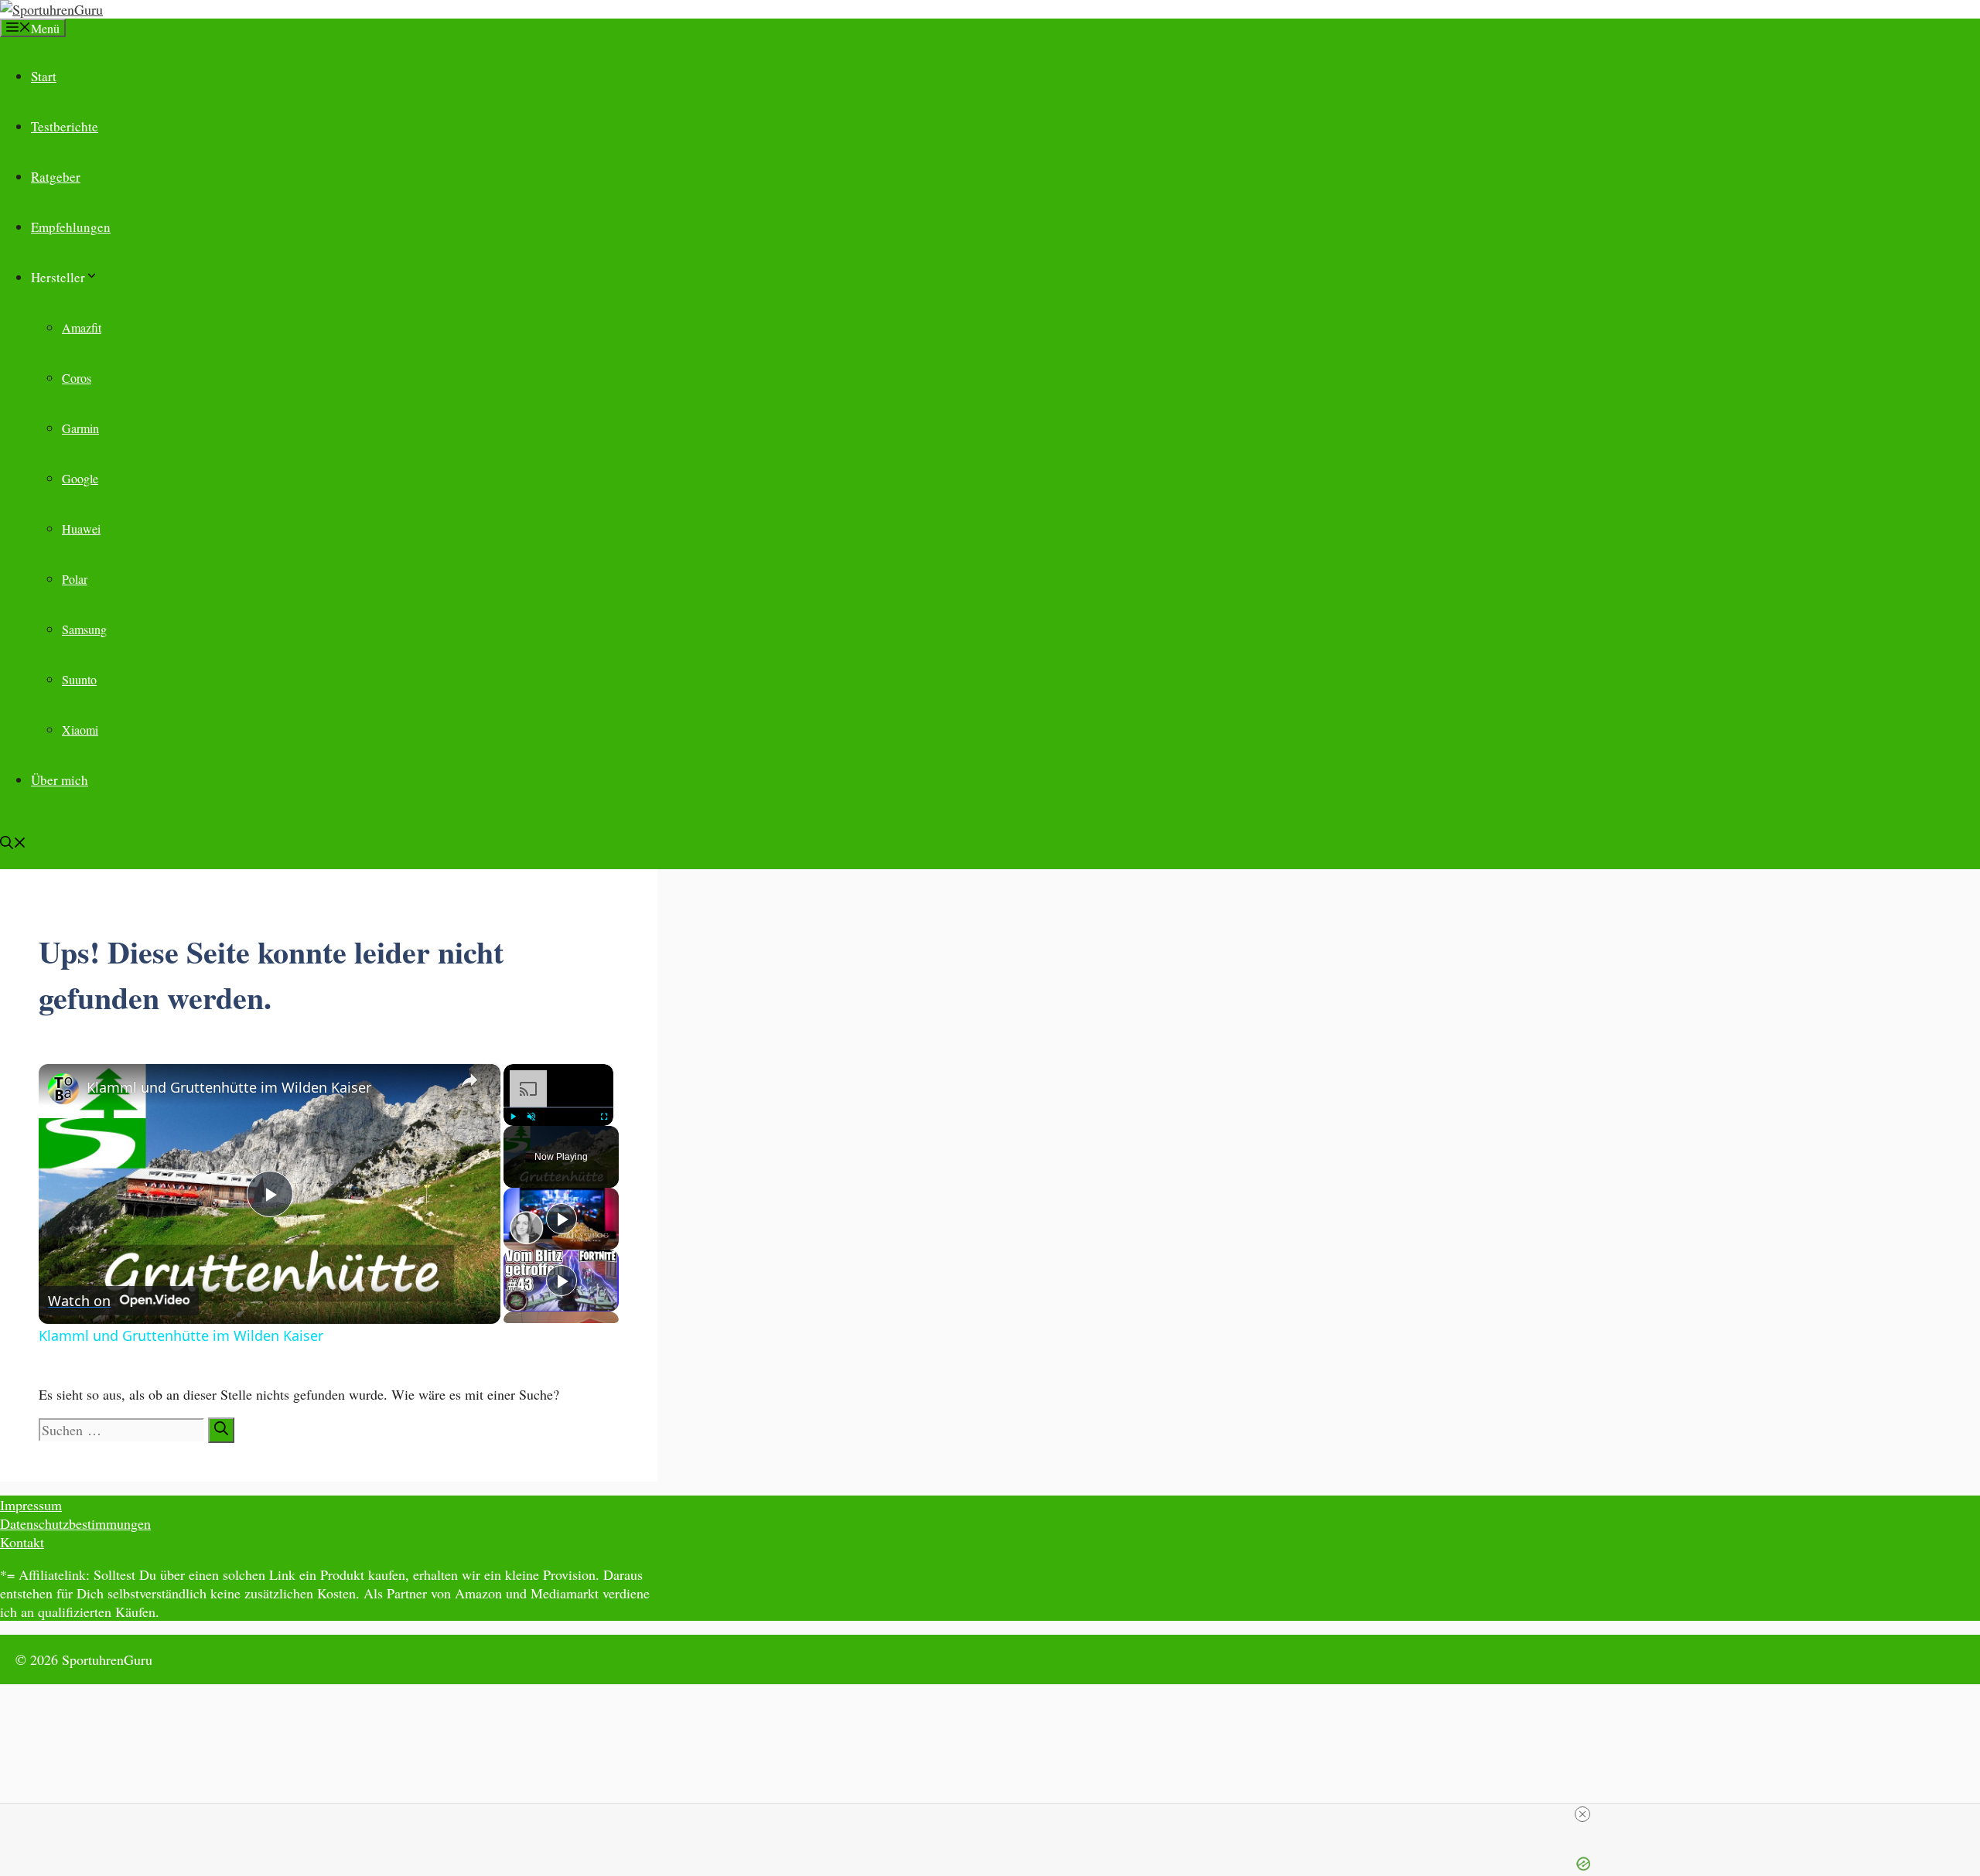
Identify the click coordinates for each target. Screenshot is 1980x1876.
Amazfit (82, 327)
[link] (63, 1089)
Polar (75, 579)
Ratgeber (56, 177)
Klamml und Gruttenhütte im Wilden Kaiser (229, 1087)
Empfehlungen (71, 227)
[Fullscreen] (604, 1117)
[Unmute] (531, 1117)
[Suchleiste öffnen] (13, 844)
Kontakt (22, 1542)
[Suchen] (221, 1430)
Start (44, 76)
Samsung (84, 629)
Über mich (60, 780)
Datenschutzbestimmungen (75, 1523)
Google (80, 478)
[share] (469, 1080)
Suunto (79, 679)
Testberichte (65, 126)
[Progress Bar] (558, 1107)
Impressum (31, 1505)
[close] (1582, 1814)
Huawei (81, 529)
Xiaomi (80, 730)
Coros (77, 378)
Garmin (80, 428)
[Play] (513, 1117)
